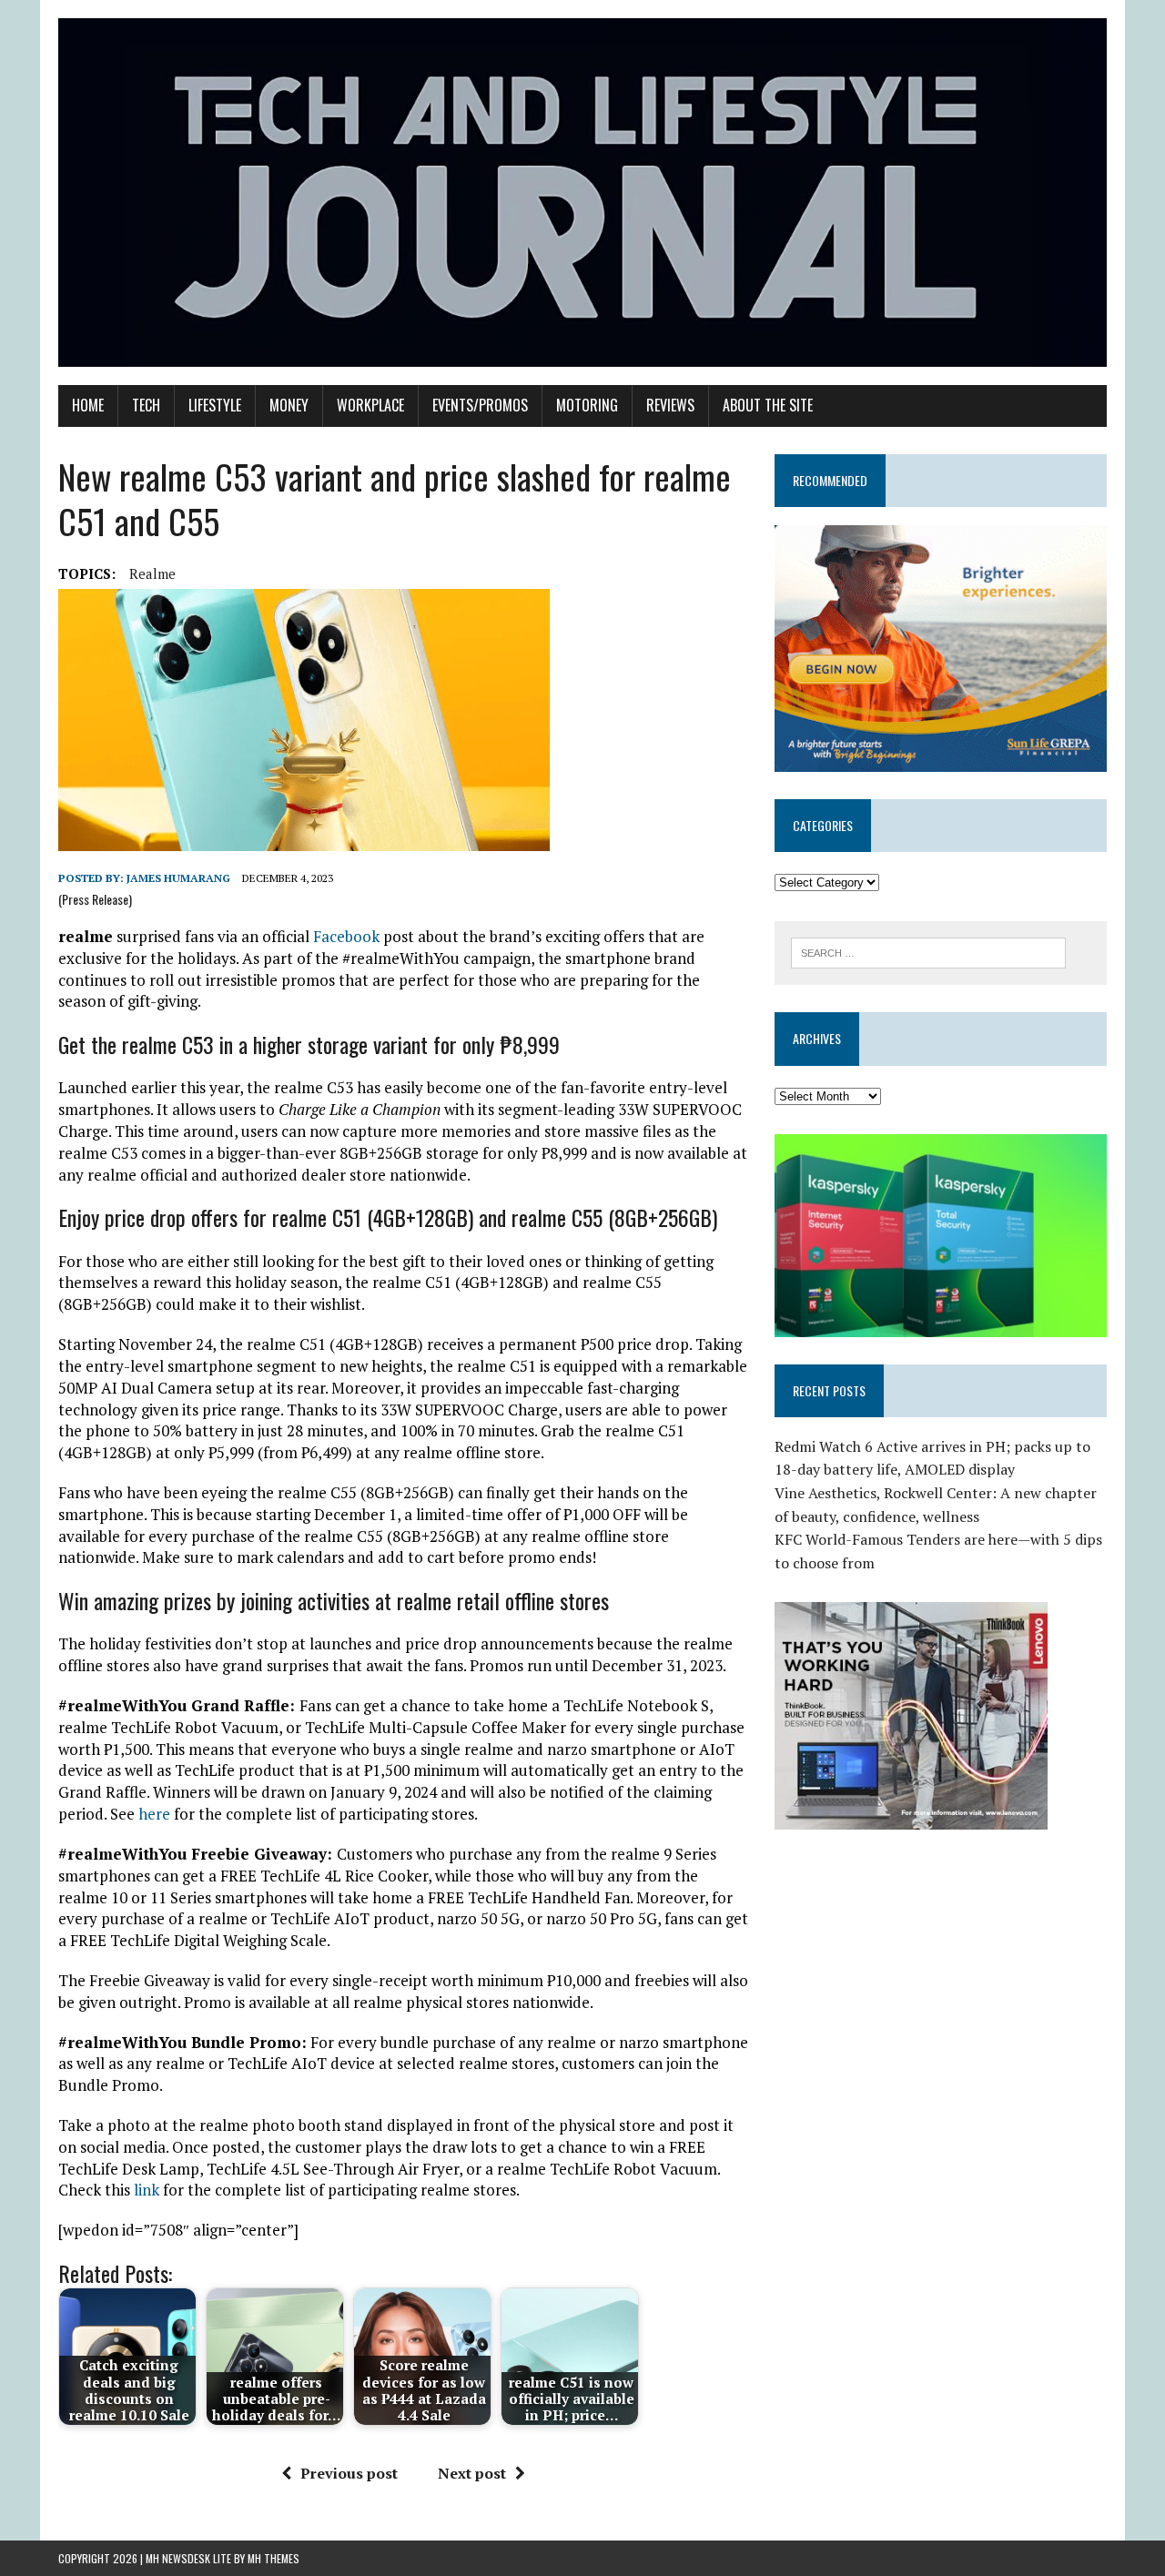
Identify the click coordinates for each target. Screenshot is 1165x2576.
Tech (146, 405)
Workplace (370, 405)
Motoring (587, 405)
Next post (472, 2473)
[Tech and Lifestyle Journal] (582, 193)
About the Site (768, 405)
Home (88, 405)
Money (289, 405)
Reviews (670, 405)
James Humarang (178, 878)
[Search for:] (928, 951)
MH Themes (274, 2558)
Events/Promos (480, 405)
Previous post (349, 2473)
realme (152, 573)
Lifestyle (215, 405)
